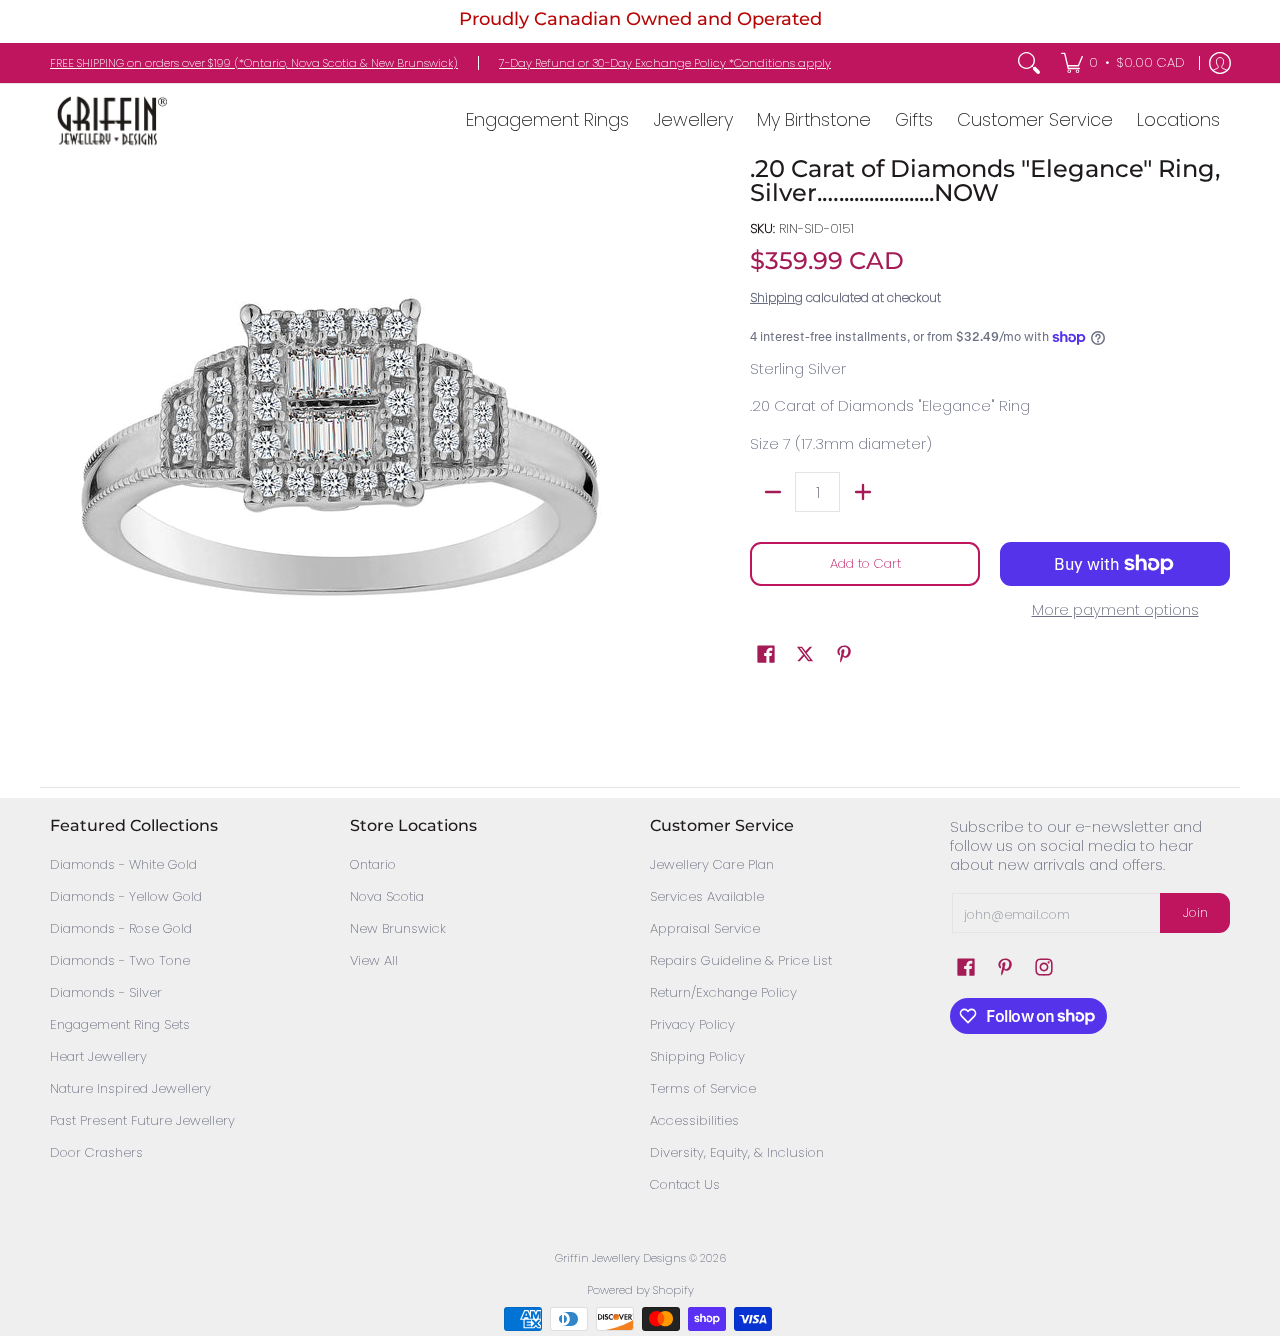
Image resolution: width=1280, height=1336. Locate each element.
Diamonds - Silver (106, 992)
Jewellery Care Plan (712, 864)
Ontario (373, 864)
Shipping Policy (697, 1056)
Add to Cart (865, 563)
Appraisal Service (705, 928)
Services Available (707, 896)
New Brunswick (398, 928)
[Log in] (1220, 63)
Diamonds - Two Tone (120, 960)
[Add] (862, 492)
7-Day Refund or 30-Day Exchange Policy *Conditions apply (665, 63)
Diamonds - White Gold (123, 864)
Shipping (776, 297)
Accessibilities (694, 1120)
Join (1195, 912)
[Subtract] (772, 492)
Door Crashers (96, 1152)
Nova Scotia (387, 896)
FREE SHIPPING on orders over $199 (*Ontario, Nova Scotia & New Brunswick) (254, 63)
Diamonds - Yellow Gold (126, 896)
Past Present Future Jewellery (142, 1120)
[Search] (1029, 63)
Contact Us (685, 1184)
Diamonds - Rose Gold (121, 928)
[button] (766, 654)
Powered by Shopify (640, 1290)
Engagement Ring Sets (120, 1024)
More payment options (1115, 610)
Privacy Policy (692, 1024)
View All (374, 960)
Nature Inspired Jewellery (130, 1088)
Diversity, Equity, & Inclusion (737, 1152)
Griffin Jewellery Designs (620, 1258)
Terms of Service (703, 1088)
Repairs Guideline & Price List (741, 960)
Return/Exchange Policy (723, 992)
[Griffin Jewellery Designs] (110, 120)
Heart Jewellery (98, 1056)
